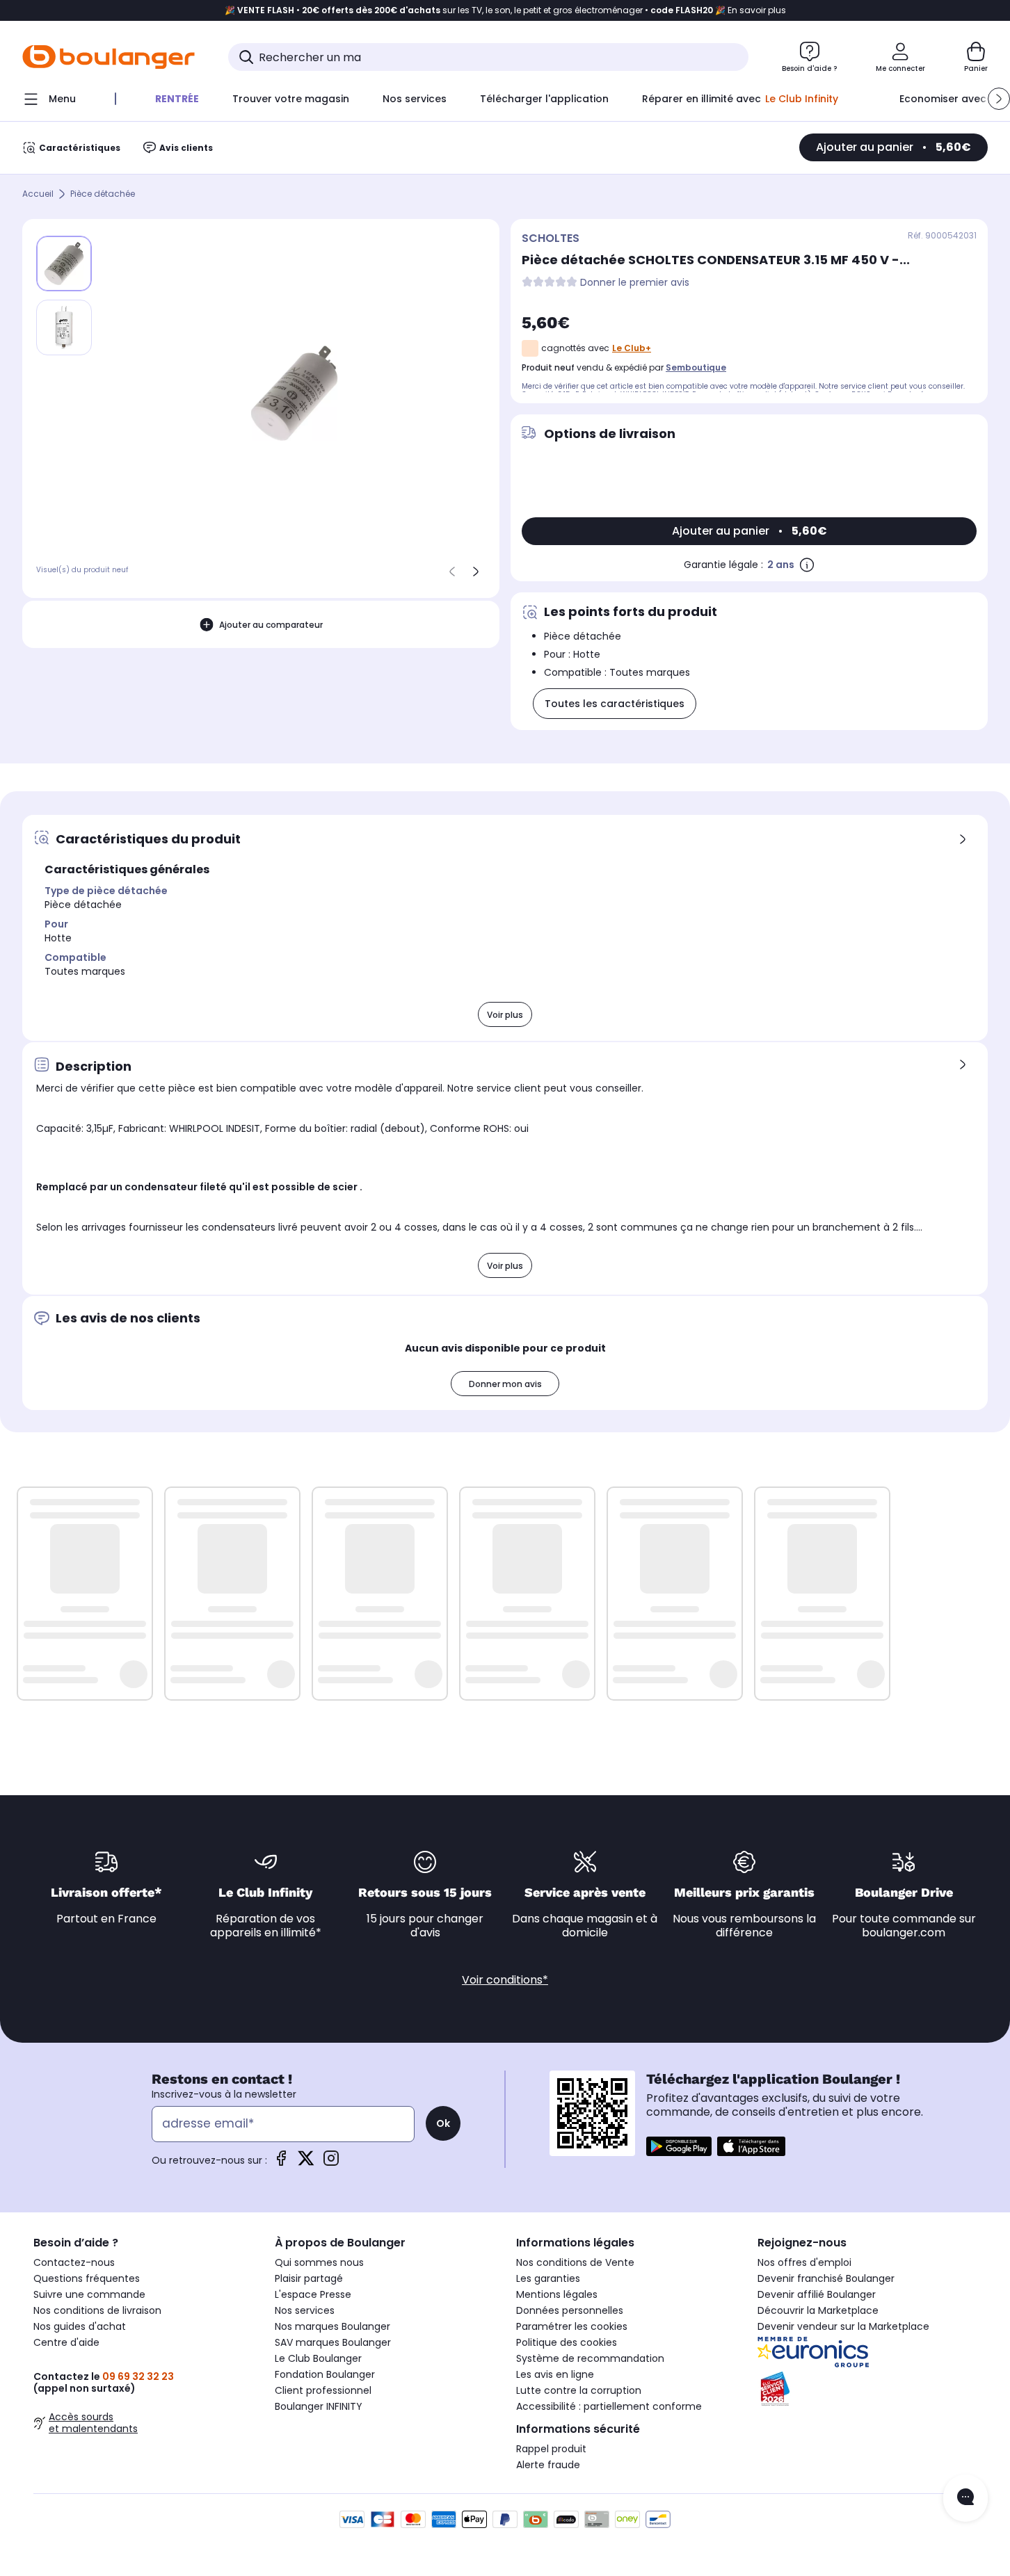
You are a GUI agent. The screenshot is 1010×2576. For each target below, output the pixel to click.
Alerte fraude (548, 2465)
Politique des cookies (567, 2342)
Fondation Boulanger (325, 2374)
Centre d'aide (66, 2342)
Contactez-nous (74, 2262)
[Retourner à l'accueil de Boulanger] (109, 57)
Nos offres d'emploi (804, 2262)
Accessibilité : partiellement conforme (609, 2406)
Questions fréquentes (87, 2278)
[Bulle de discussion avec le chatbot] (965, 2498)
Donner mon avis (505, 1384)
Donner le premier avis (635, 283)
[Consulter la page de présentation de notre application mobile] (679, 2146)
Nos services (305, 2310)
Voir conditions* (505, 1980)
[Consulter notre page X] (306, 2163)
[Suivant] (476, 572)
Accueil (38, 194)
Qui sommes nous (319, 2262)
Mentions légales (557, 2294)
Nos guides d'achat (80, 2326)
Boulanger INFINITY (319, 2406)
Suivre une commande (89, 2294)
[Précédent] (452, 572)
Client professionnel (323, 2390)
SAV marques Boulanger (333, 2342)
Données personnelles (570, 2310)
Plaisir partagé (309, 2278)
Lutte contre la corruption (579, 2390)
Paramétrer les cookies (572, 2326)
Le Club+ (632, 348)
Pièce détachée (103, 194)
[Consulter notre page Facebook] (281, 2163)
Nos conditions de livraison (97, 2310)
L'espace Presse (313, 2294)
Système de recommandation (590, 2358)
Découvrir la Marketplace (818, 2310)
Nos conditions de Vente (575, 2262)
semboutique (696, 367)
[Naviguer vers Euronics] (867, 2352)
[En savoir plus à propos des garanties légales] (807, 565)
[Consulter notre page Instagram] (331, 2163)
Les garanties (548, 2278)
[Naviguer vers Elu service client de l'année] (867, 2389)
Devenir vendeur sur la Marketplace (843, 2326)
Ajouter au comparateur (271, 625)
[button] (999, 99)
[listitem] (64, 327)
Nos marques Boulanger (332, 2326)
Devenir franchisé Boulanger (826, 2278)
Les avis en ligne (555, 2374)
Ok (443, 2123)
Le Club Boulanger (318, 2358)
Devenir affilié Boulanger (817, 2294)
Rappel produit (551, 2449)
